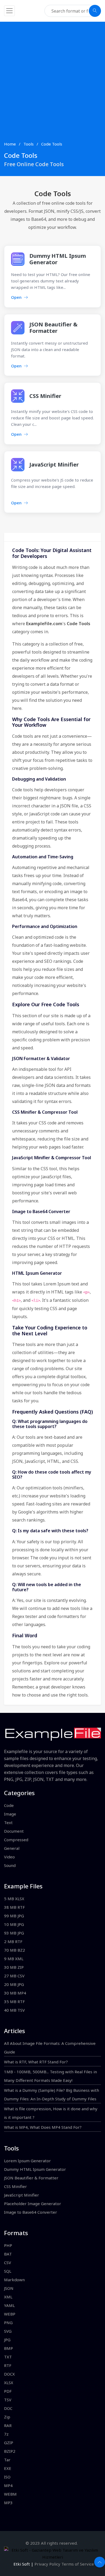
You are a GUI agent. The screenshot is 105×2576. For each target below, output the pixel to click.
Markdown (14, 2280)
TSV (8, 2400)
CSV (8, 2262)
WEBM (10, 2494)
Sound (10, 1865)
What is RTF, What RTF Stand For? (36, 2062)
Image (10, 1814)
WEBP (10, 2314)
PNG (8, 2322)
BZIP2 (10, 2451)
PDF (8, 2391)
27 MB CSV (14, 1976)
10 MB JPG (14, 1924)
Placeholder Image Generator (33, 2204)
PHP (8, 2245)
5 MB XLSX (14, 1899)
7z (6, 2434)
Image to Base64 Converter (31, 2212)
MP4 (8, 2485)
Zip (7, 2417)
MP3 (8, 2503)
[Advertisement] (52, 86)
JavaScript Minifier (54, 465)
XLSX (9, 2383)
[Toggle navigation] (9, 11)
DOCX (9, 2374)
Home (10, 144)
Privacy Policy (48, 2564)
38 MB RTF (14, 1907)
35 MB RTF (14, 2001)
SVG (8, 2331)
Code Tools (52, 144)
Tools (29, 144)
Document (14, 1831)
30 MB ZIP (14, 1967)
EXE (8, 2468)
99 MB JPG (14, 1916)
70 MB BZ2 (15, 1950)
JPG (7, 2340)
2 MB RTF (13, 1941)
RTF (8, 2365)
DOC (8, 2408)
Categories (19, 1793)
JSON (9, 2288)
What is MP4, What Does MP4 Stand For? (43, 2127)
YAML (9, 2305)
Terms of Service (78, 2564)
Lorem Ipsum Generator (27, 2161)
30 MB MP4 (15, 1993)
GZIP (9, 2443)
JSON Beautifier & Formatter (53, 328)
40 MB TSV (14, 2010)
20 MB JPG (14, 1984)
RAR (8, 2425)
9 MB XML (14, 1959)
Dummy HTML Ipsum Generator (58, 259)
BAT (8, 2254)
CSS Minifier (45, 396)
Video (9, 1857)
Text (8, 1822)
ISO (7, 2477)
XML (8, 2297)
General (12, 1848)
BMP (8, 2348)
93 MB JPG (14, 1933)
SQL (8, 2271)
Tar (7, 2460)
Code (9, 1805)
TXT (8, 2357)
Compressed (16, 1840)
